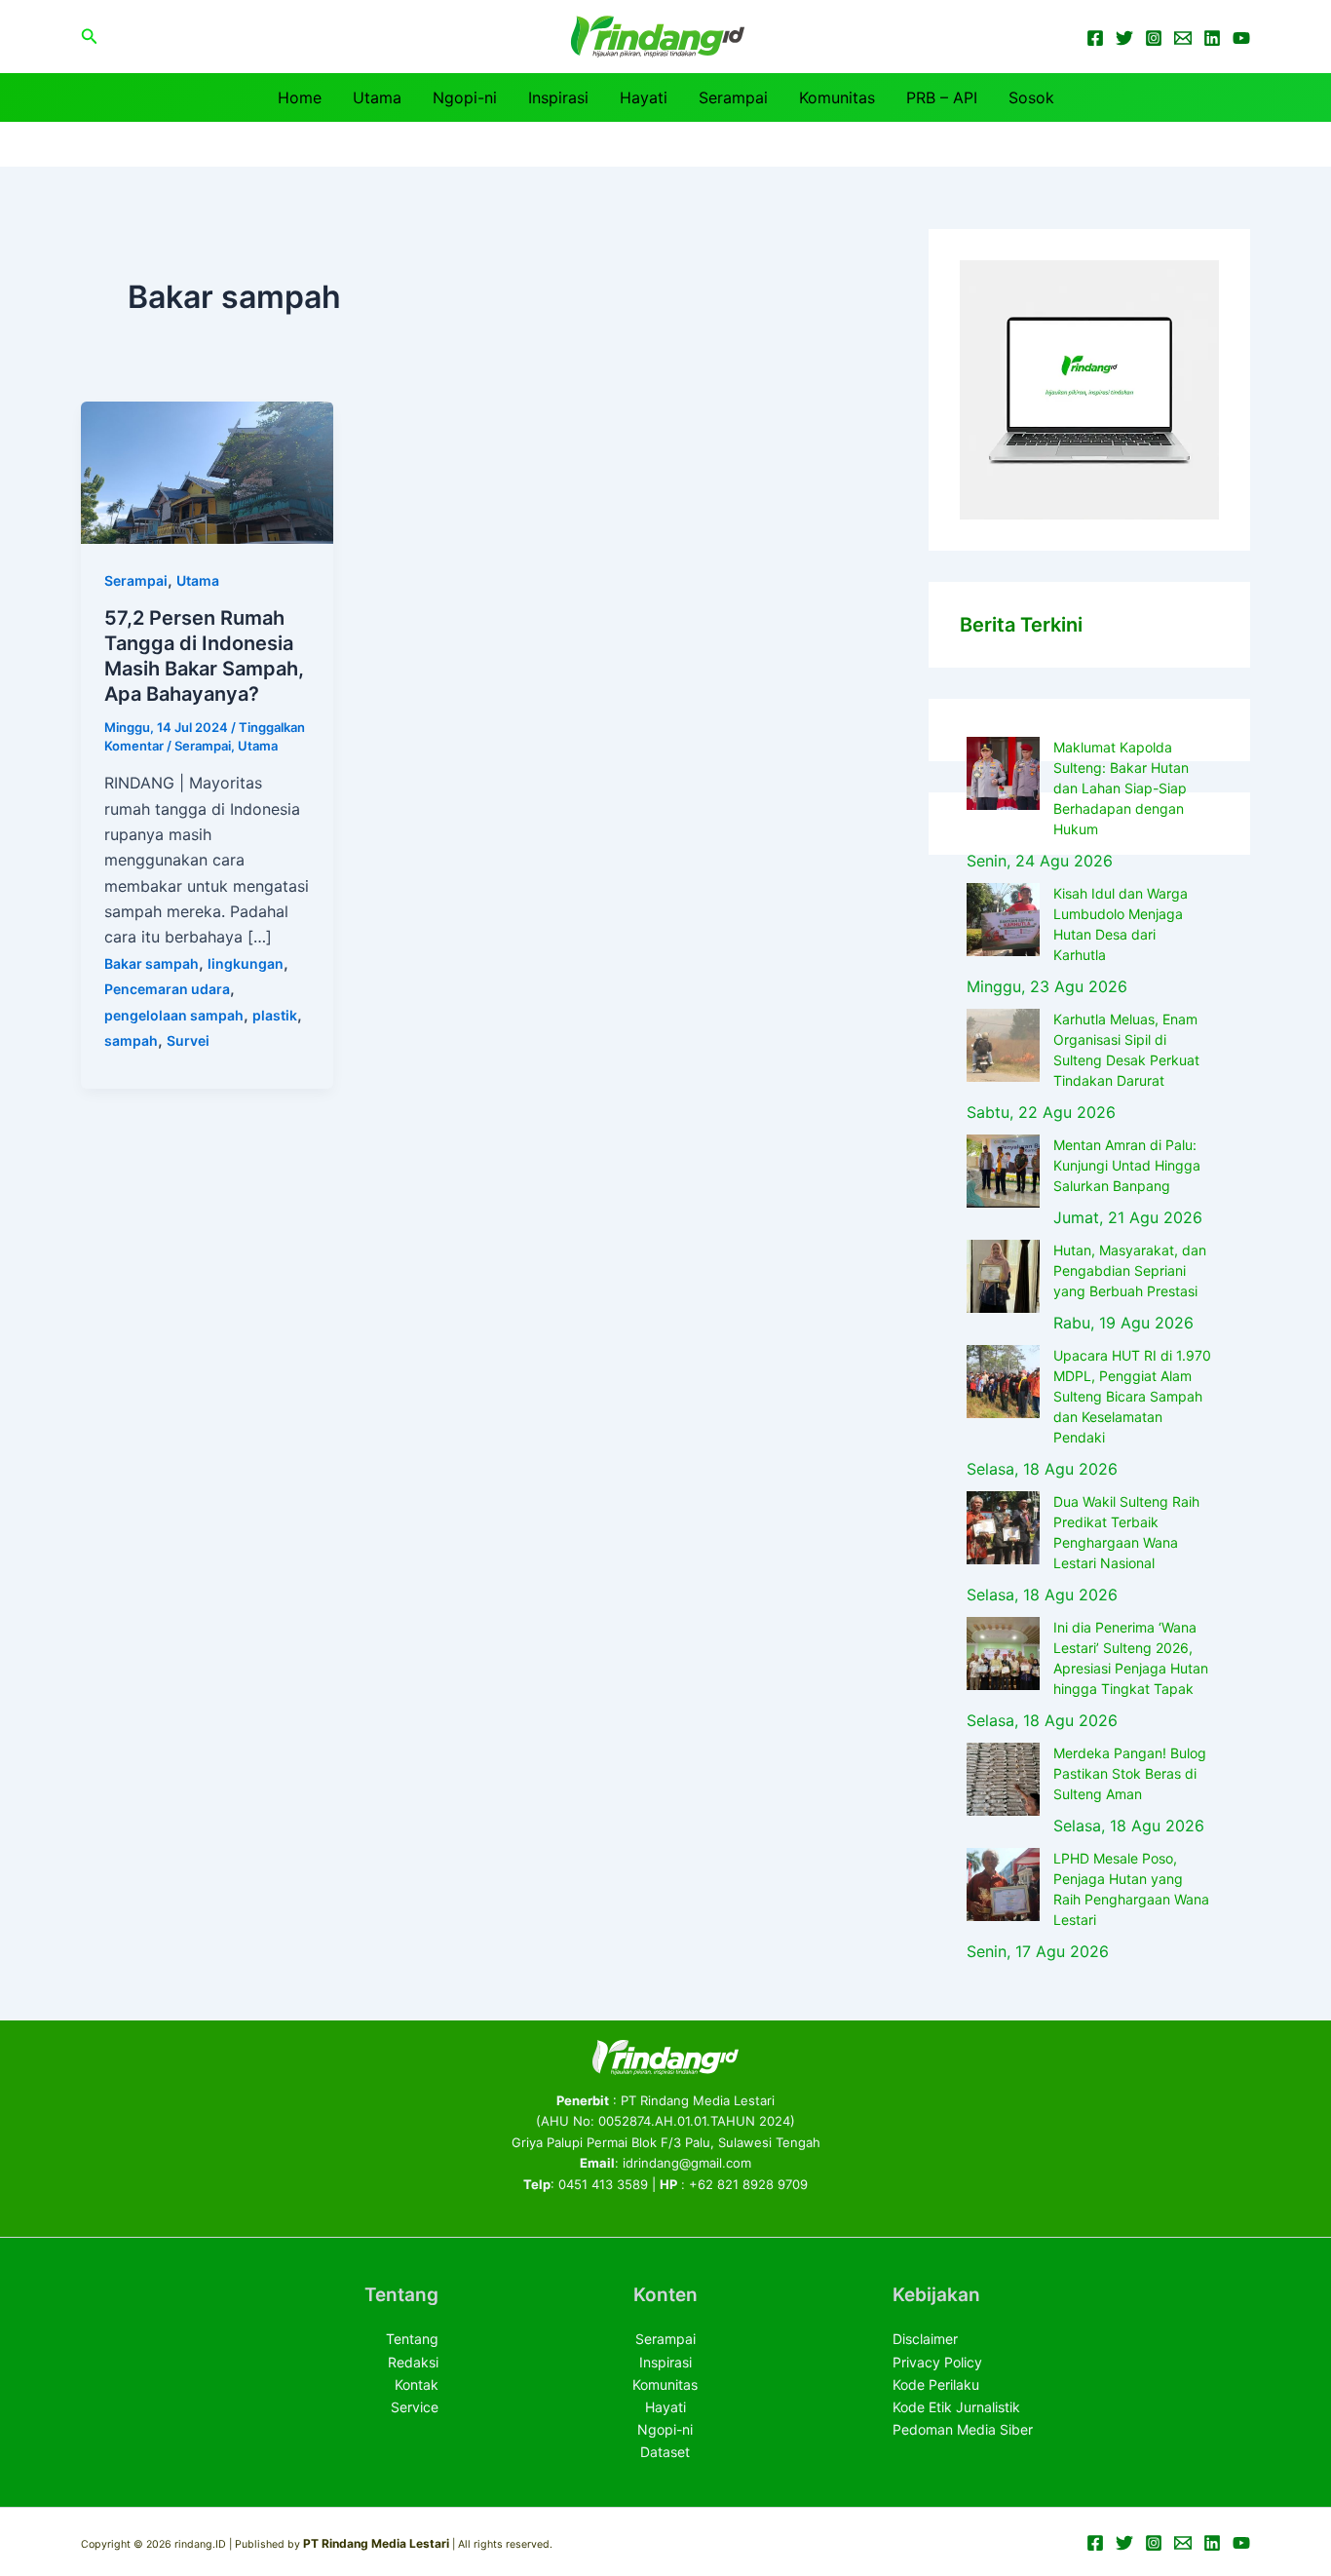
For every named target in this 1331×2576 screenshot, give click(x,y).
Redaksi (413, 2362)
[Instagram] (1154, 38)
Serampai (733, 97)
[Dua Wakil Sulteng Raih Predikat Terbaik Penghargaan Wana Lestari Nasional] (1003, 1528)
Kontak (417, 2384)
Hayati (644, 97)
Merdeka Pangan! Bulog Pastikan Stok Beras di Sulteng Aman (1130, 1773)
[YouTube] (1241, 38)
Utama (377, 97)
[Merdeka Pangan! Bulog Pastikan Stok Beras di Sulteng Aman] (1003, 1779)
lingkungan (246, 963)
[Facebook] (1095, 38)
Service (415, 2407)
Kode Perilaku (936, 2384)
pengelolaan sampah (174, 1015)
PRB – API (942, 97)
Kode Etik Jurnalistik (956, 2407)
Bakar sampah (152, 963)
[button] (90, 37)
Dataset (665, 2452)
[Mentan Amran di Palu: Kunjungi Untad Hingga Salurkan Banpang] (1003, 1171)
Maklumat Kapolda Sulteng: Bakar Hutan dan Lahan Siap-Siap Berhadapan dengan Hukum (1121, 788)
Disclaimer (925, 2339)
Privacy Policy (937, 2362)
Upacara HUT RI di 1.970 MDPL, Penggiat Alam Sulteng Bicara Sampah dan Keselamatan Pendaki (1132, 1396)
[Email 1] (1183, 38)
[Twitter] (1124, 38)
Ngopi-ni (465, 97)
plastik (275, 1015)
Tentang (412, 2339)
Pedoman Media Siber (963, 2429)
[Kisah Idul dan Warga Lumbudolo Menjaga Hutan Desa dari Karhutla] (1003, 920)
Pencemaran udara (167, 989)
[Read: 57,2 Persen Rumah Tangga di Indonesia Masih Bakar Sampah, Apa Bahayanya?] (207, 471)
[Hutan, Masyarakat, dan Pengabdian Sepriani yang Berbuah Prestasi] (1003, 1276)
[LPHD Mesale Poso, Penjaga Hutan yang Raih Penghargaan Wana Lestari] (1003, 1884)
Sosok (1031, 97)
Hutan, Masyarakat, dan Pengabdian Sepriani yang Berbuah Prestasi (1130, 1270)
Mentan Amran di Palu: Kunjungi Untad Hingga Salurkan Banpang (1127, 1165)
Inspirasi (558, 97)
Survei (188, 1040)
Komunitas (837, 97)
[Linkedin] (1212, 38)
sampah (131, 1040)
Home (300, 97)
